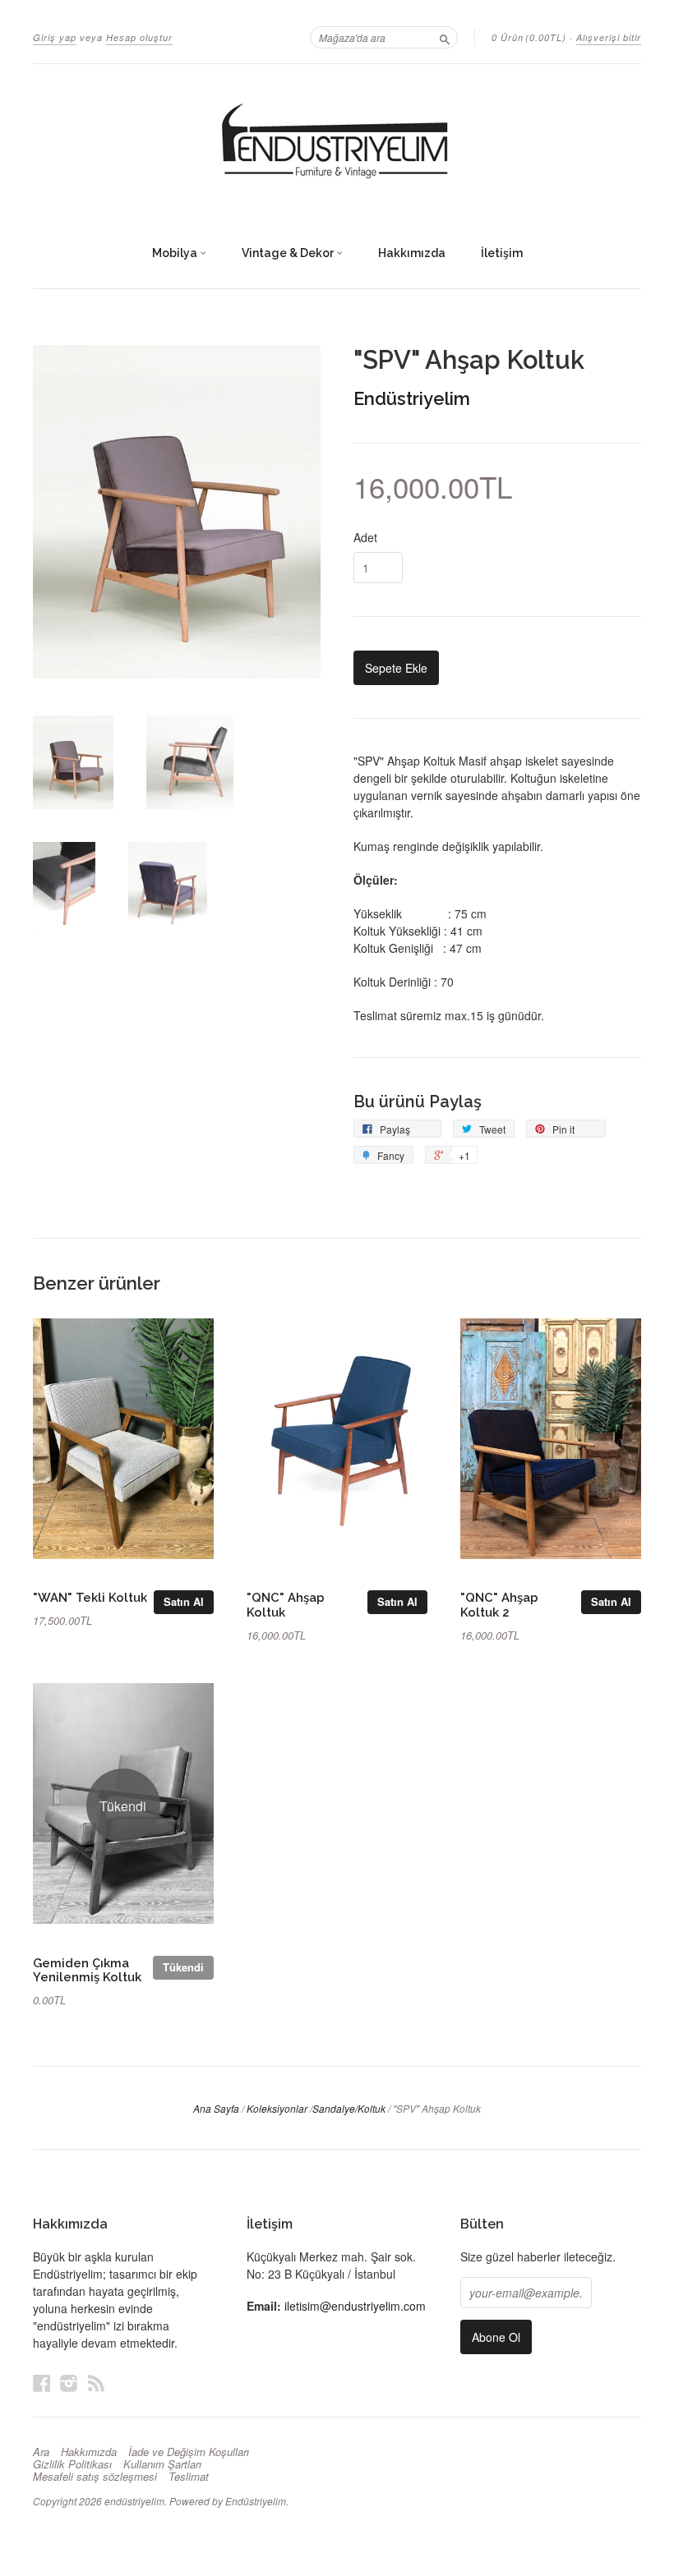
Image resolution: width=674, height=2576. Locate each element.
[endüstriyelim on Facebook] (42, 2383)
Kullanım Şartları (162, 2464)
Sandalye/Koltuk (349, 2108)
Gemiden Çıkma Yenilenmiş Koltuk (87, 1970)
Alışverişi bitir (609, 37)
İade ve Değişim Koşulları (189, 2452)
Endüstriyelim (412, 398)
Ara (41, 2452)
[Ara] (445, 37)
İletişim (502, 253)
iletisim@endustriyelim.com (355, 2306)
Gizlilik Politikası (72, 2464)
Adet (365, 537)
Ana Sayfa (216, 2108)
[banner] (337, 142)
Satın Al (184, 1601)
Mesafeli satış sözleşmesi (95, 2477)
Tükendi (183, 1967)
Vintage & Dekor (289, 253)
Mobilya (176, 253)
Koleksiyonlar (277, 2108)
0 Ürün (529, 37)
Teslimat (189, 2477)
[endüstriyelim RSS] (96, 2383)
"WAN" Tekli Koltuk (90, 1597)
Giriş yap (55, 37)
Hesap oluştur (139, 37)
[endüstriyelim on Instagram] (69, 2383)
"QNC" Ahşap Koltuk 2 (499, 1605)
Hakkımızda (412, 253)
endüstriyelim (134, 2501)
